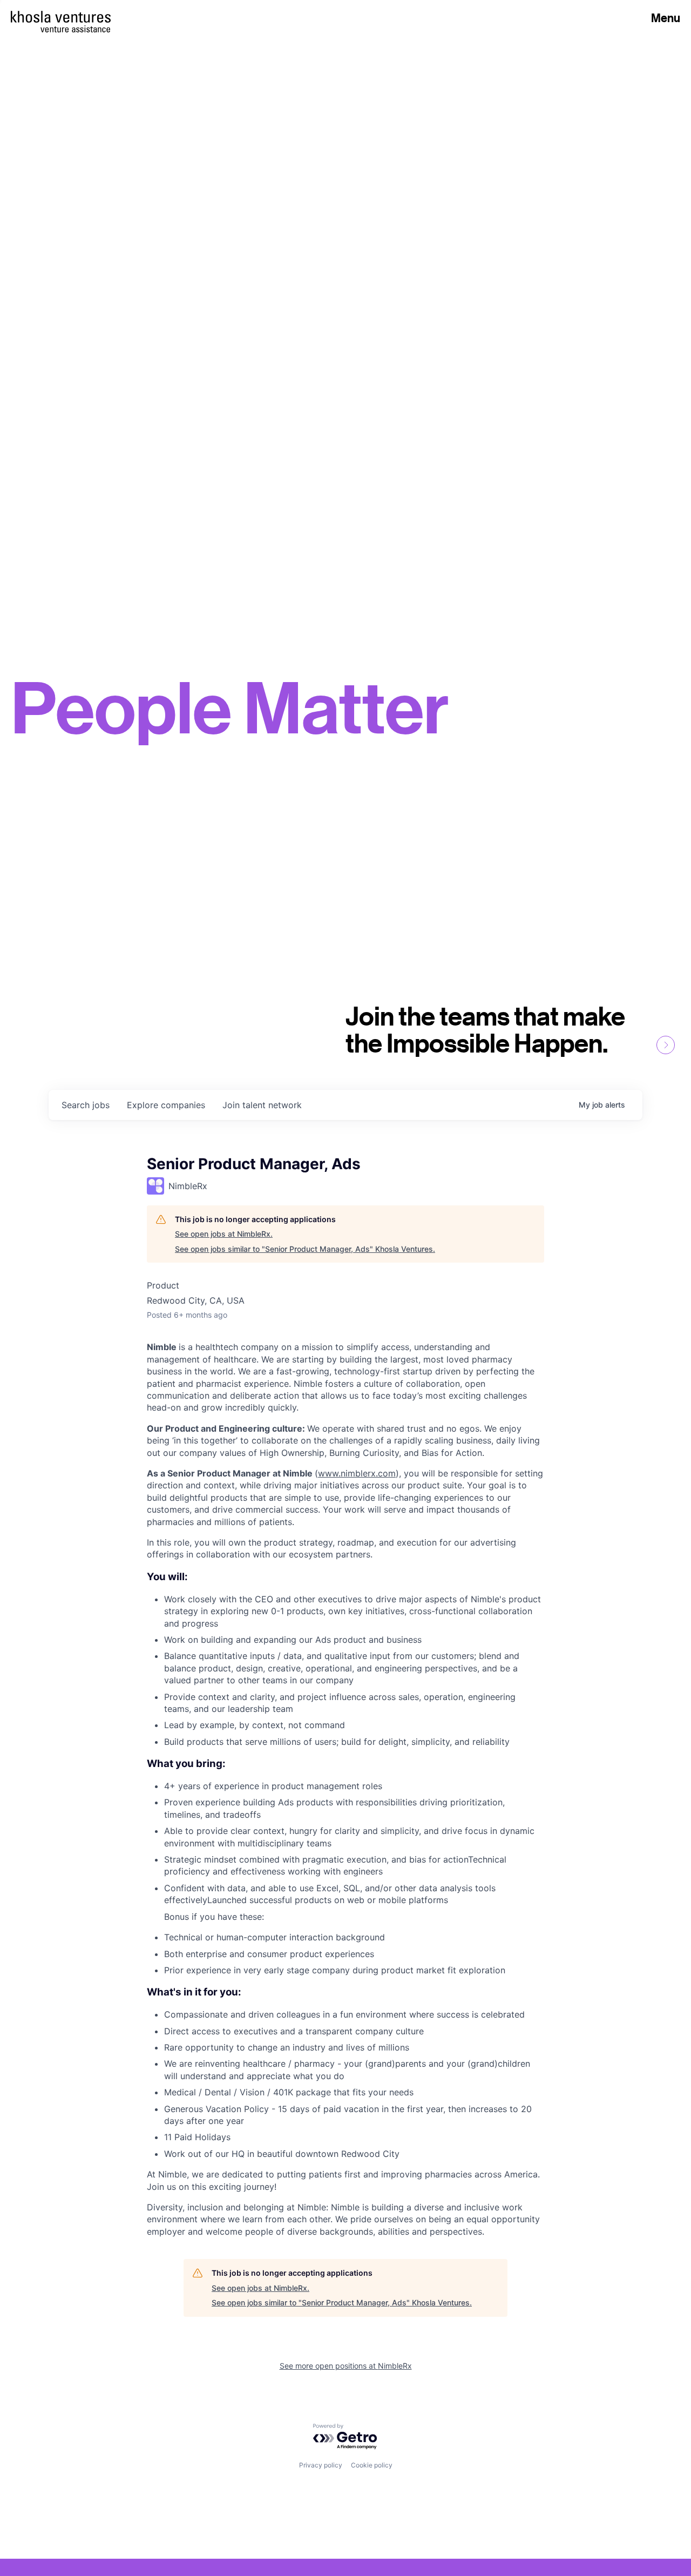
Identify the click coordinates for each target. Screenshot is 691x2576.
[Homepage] (61, 17)
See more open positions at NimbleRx (346, 2366)
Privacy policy (321, 2465)
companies (166, 1105)
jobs (86, 1105)
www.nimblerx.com (357, 1473)
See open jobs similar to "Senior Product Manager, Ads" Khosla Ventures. (305, 1249)
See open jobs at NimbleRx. (224, 1234)
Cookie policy (372, 2465)
